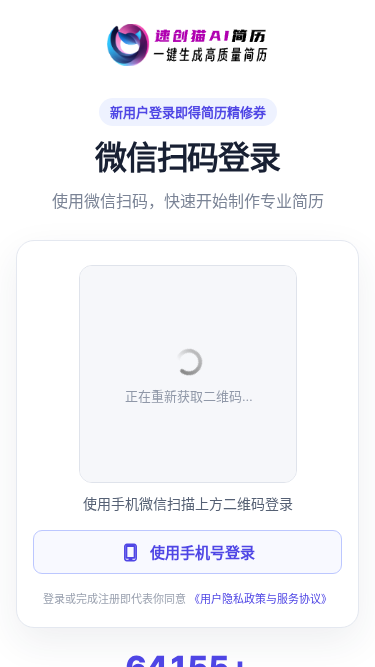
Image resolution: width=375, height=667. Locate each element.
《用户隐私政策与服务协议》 (260, 599)
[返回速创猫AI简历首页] (187, 45)
